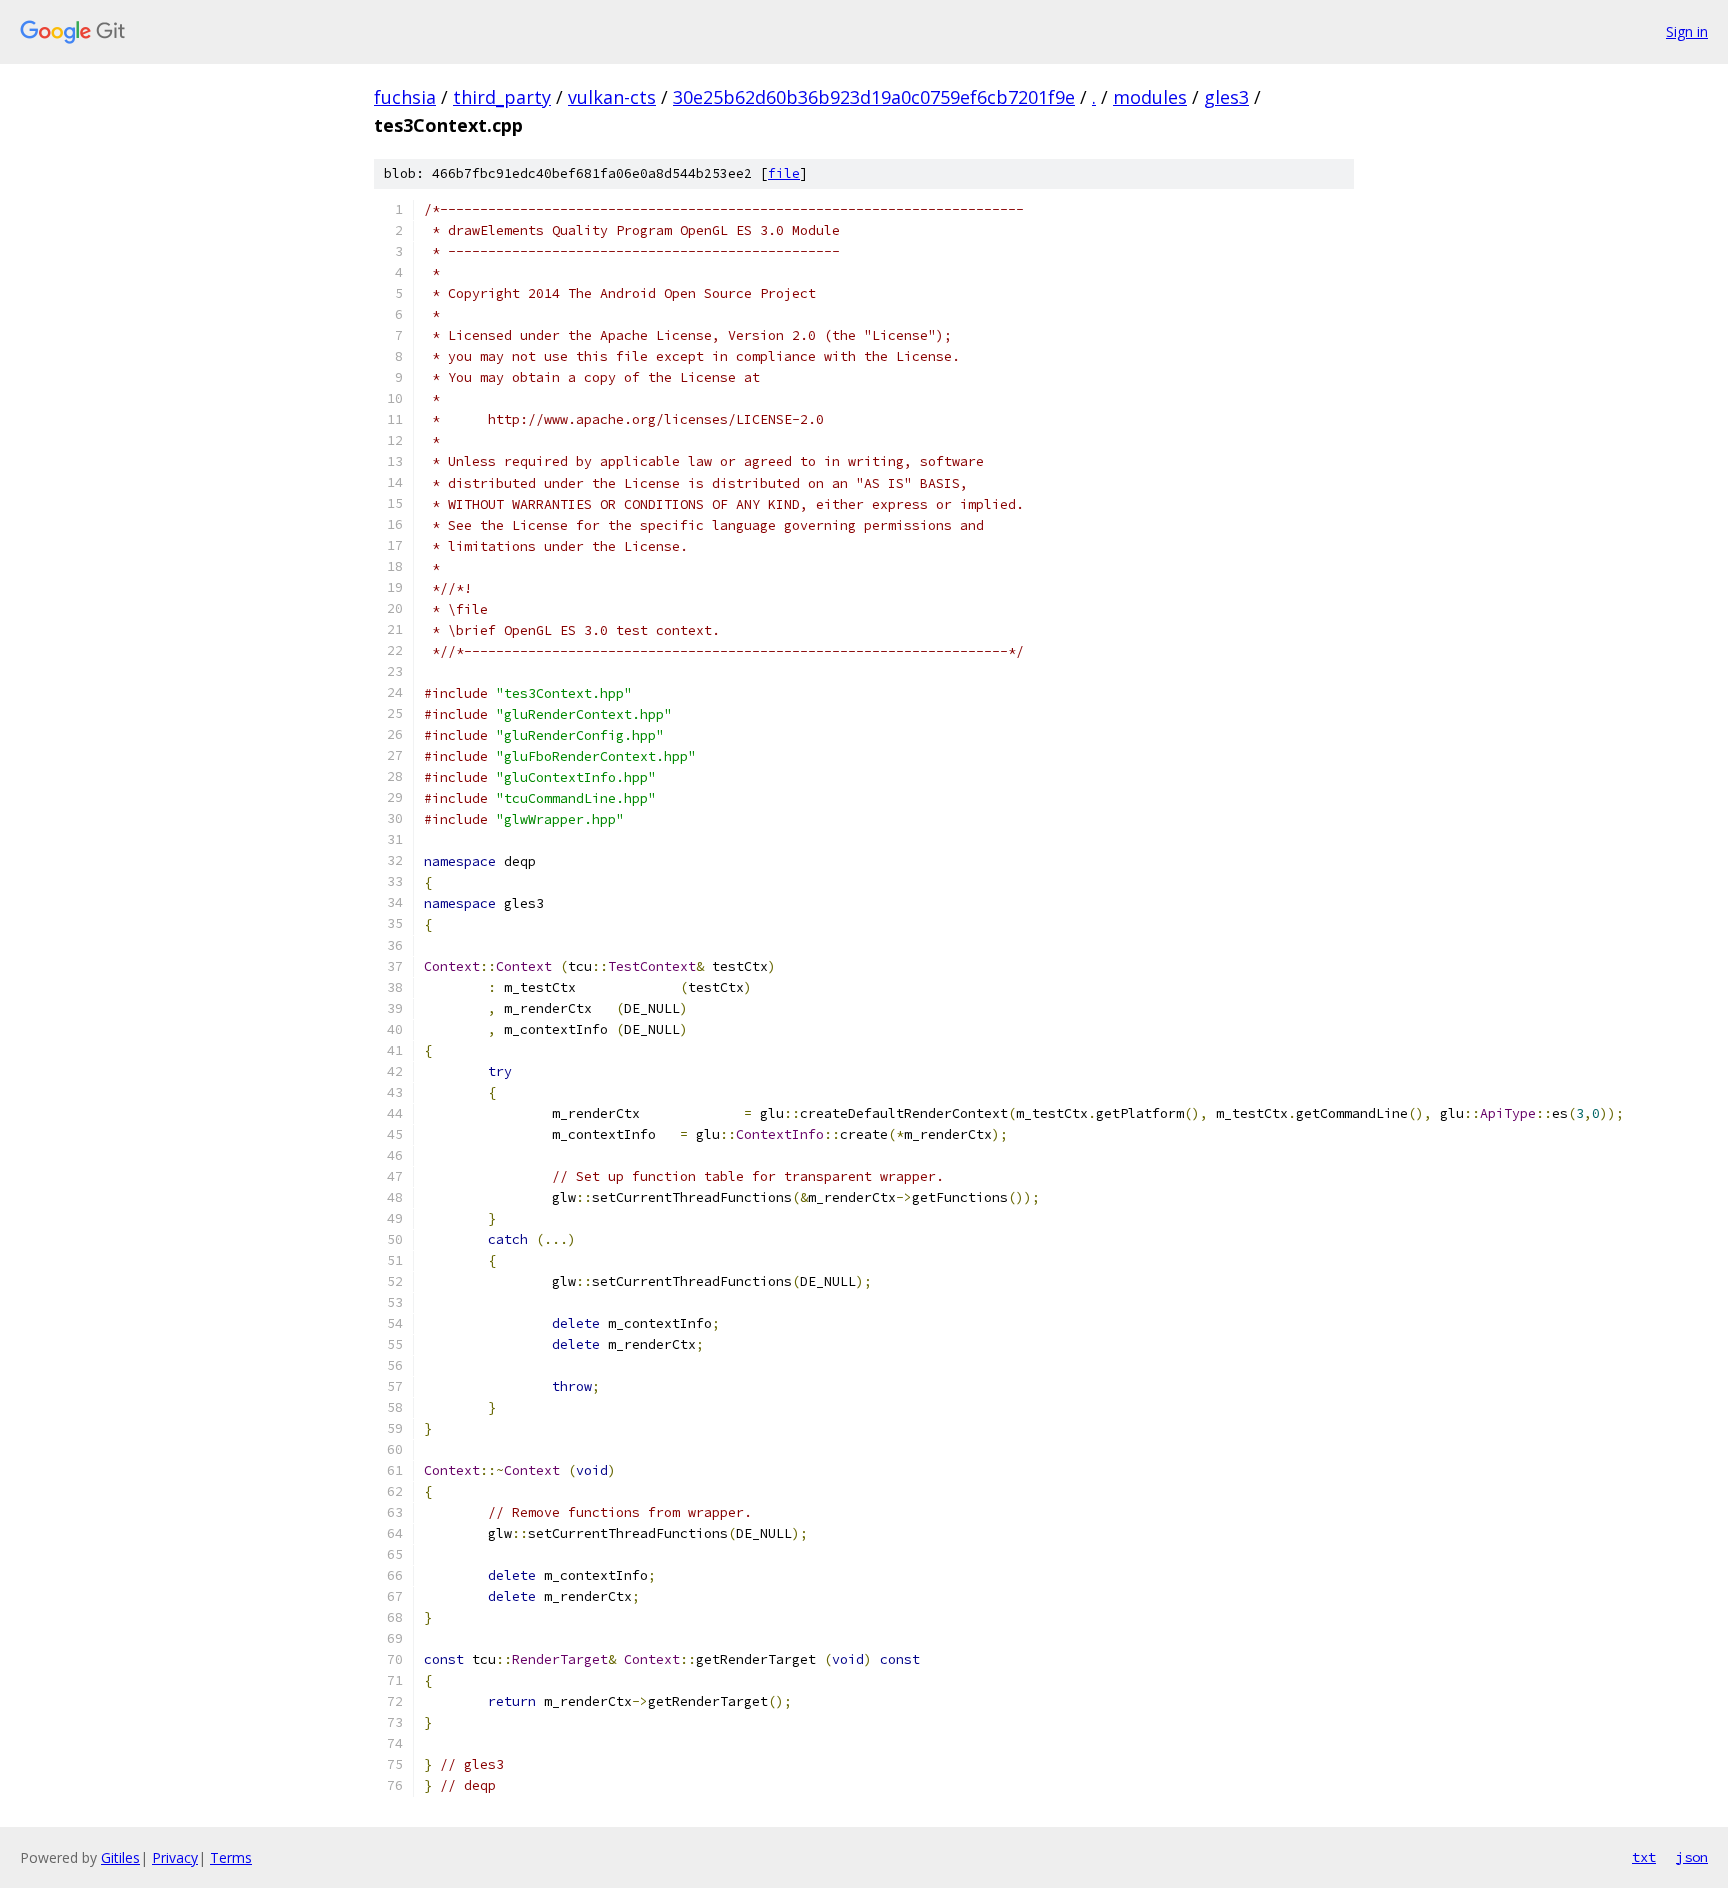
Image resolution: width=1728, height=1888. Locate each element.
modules (1150, 97)
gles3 (1226, 97)
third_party (502, 97)
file (784, 173)
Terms (231, 1857)
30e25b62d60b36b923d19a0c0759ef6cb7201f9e (874, 97)
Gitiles (120, 1857)
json (1692, 1857)
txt (1644, 1857)
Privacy (175, 1857)
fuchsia (405, 97)
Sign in (1687, 31)
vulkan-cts (612, 97)
